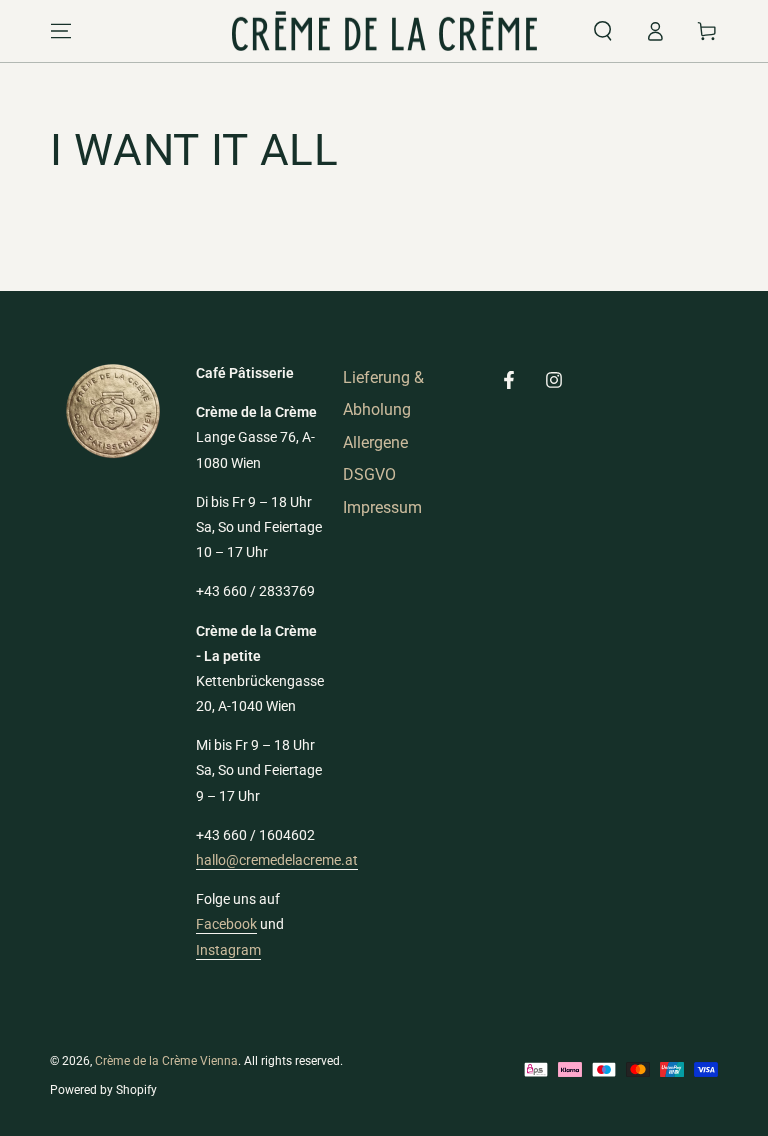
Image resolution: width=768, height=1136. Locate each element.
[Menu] (61, 31)
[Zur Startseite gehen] (384, 31)
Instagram (228, 950)
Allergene (375, 442)
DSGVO (369, 474)
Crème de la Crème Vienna (166, 1061)
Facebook (226, 924)
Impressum (382, 507)
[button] (603, 31)
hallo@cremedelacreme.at (277, 860)
